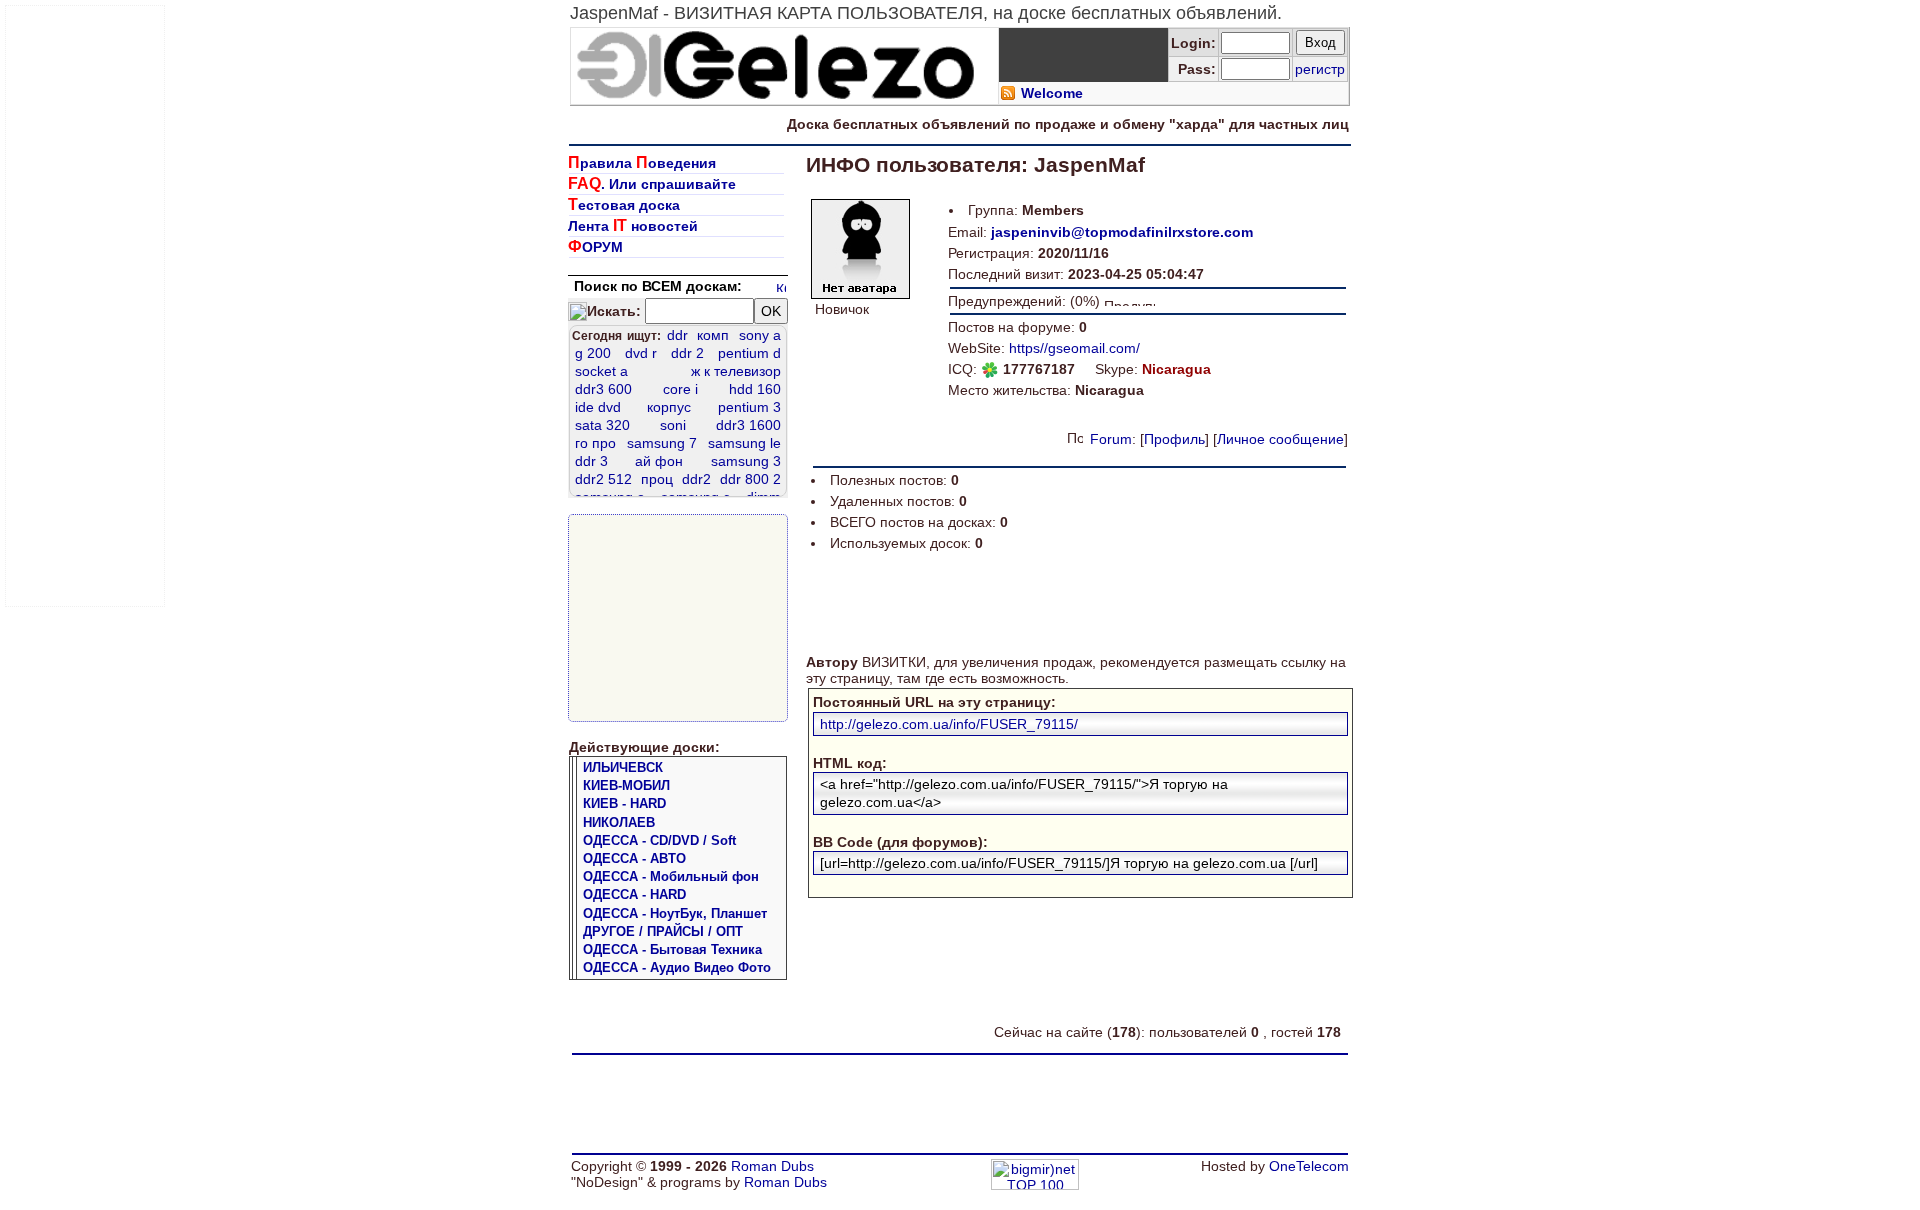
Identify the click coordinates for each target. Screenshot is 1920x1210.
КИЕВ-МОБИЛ (626, 785)
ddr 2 (687, 353)
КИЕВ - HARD (624, 803)
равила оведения (642, 163)
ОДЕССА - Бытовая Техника (672, 949)
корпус (669, 407)
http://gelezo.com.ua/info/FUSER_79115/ (949, 724)
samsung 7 (662, 443)
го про (595, 443)
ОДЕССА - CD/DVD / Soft (659, 840)
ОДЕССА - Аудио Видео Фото (677, 967)
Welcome (1052, 93)
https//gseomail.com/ (1074, 348)
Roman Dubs (772, 1166)
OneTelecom (1309, 1166)
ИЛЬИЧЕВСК (623, 767)
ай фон (659, 461)
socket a (601, 371)
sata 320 (602, 425)
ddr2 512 (603, 479)
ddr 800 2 (750, 479)
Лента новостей (633, 226)
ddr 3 (591, 461)
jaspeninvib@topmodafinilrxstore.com (1122, 232)
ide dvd (598, 407)
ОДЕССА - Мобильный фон (671, 876)
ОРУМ (595, 247)
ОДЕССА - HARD (634, 894)
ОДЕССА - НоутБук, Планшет (675, 913)
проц (657, 479)
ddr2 (696, 479)
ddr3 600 (603, 389)
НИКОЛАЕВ (619, 822)
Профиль (1174, 439)
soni (673, 425)
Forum (1111, 439)
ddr (677, 335)
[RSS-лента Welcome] (1008, 96)
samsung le (744, 443)
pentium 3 (749, 407)
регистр (1320, 69)
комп (713, 335)
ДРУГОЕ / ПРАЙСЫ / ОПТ (663, 931)
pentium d (749, 353)
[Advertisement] (86, 306)
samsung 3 (746, 461)
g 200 (593, 353)
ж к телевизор (736, 371)
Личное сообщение (1280, 439)
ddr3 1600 (748, 425)
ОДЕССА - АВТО (634, 858)
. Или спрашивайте (652, 184)
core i (680, 389)
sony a (760, 335)
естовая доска (624, 205)
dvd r (641, 353)
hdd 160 (755, 389)
